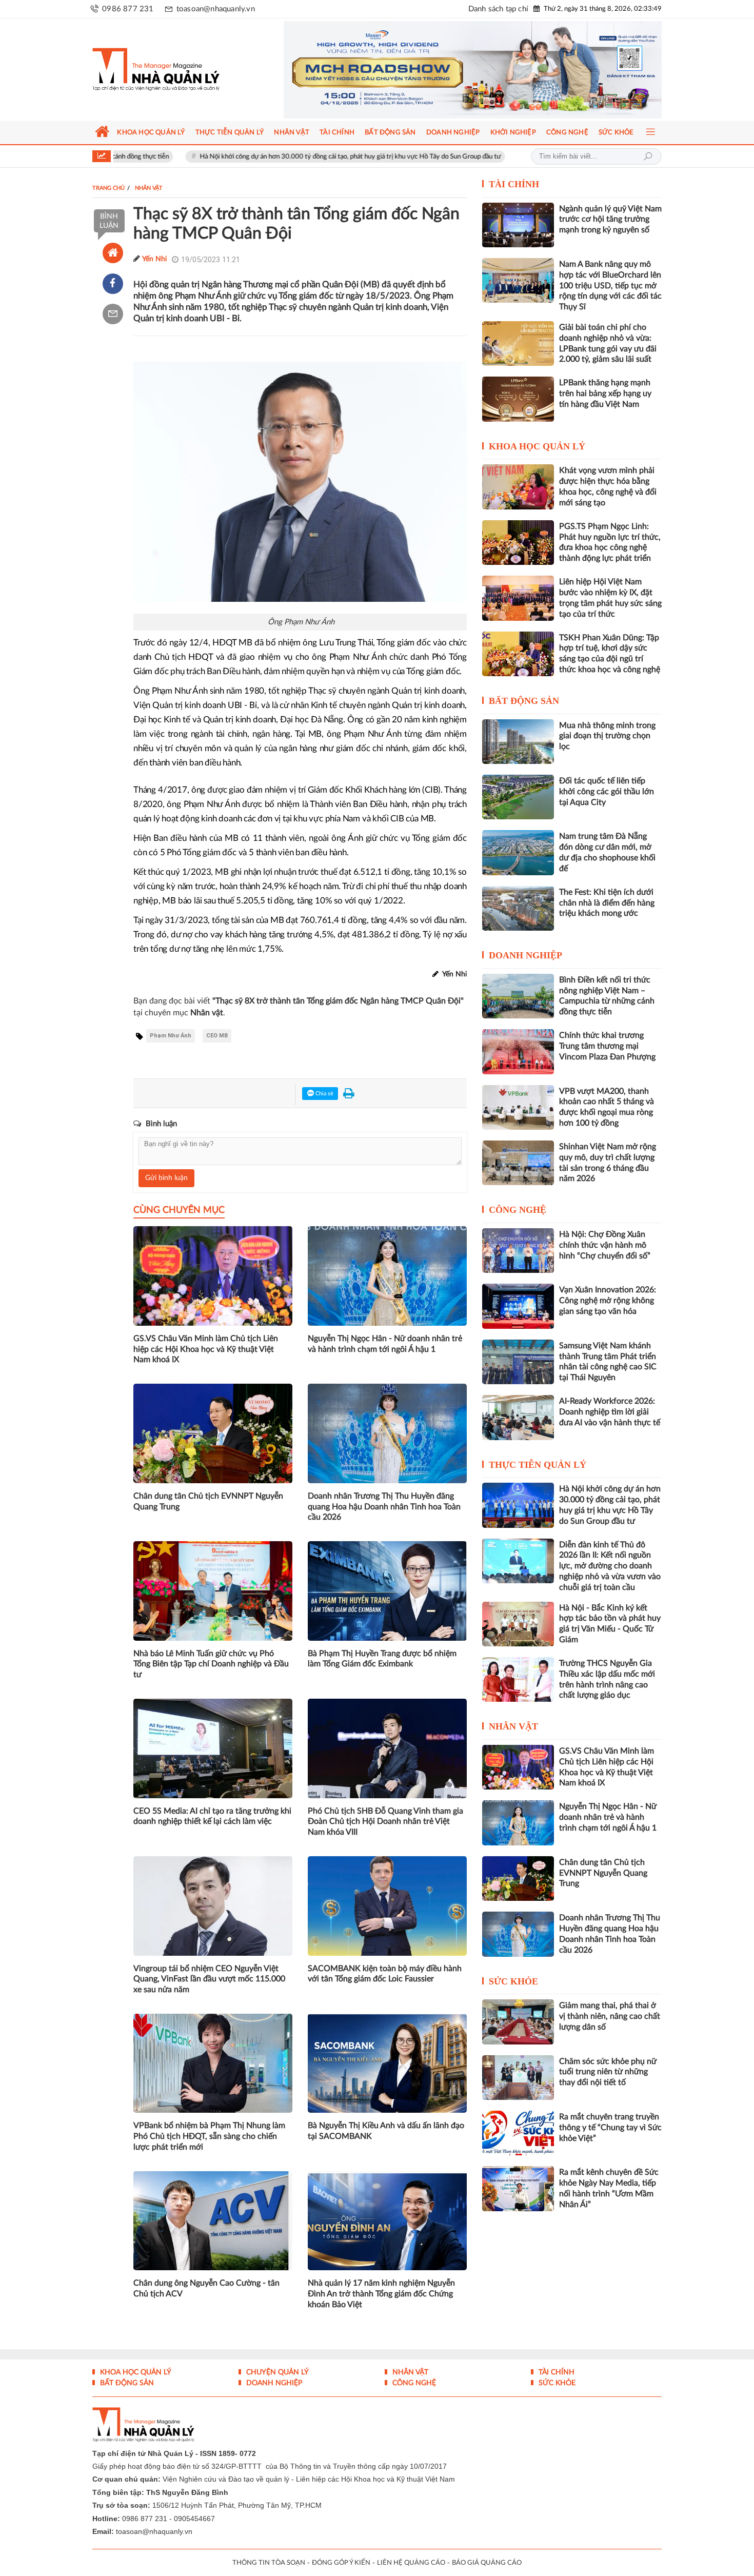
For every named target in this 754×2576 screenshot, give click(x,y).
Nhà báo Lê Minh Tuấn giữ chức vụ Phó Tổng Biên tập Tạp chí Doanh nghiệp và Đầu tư (211, 1664)
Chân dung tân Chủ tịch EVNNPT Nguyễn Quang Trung (208, 1501)
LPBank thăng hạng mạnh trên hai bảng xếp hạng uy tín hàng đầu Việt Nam (605, 394)
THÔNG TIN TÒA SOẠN (269, 2563)
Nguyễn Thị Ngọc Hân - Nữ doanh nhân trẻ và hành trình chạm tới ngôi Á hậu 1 (385, 1344)
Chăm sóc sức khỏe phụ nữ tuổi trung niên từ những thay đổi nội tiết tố (608, 2072)
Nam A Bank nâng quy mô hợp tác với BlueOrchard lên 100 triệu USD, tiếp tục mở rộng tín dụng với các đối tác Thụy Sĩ (610, 286)
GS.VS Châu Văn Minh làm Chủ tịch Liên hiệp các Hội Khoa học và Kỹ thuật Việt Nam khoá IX (206, 1349)
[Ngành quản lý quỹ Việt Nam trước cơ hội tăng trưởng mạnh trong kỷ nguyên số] (518, 225)
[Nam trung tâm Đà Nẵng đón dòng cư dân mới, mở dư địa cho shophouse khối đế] (518, 852)
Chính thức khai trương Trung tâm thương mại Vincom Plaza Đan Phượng (607, 1046)
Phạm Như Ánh (171, 1036)
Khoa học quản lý (537, 446)
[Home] (113, 253)
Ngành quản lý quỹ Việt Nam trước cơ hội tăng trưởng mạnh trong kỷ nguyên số (610, 220)
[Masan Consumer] (473, 70)
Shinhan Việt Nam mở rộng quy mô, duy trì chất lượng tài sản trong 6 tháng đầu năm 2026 (608, 1163)
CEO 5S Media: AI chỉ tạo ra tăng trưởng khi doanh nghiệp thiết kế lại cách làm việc (212, 1816)
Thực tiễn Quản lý (538, 1465)
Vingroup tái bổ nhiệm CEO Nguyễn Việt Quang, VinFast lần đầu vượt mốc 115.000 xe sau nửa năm (209, 1979)
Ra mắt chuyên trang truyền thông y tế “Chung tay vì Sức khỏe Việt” (610, 2128)
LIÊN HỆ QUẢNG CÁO (411, 2563)
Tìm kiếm (648, 156)
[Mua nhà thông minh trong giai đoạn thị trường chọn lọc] (518, 742)
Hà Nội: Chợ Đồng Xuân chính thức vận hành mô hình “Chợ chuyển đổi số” (605, 1245)
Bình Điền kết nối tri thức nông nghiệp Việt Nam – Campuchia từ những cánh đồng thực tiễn (607, 996)
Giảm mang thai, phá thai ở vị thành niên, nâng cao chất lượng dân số (610, 2016)
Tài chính (514, 184)
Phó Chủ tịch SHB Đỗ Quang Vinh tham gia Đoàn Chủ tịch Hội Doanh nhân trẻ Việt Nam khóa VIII (385, 1822)
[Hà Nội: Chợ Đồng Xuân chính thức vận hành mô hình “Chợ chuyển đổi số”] (518, 1251)
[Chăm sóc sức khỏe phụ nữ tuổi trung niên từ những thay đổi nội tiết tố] (518, 2078)
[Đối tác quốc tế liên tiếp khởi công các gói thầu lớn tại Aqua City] (518, 797)
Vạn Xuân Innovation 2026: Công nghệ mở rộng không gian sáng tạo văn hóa (608, 1301)
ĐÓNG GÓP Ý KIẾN (341, 2563)
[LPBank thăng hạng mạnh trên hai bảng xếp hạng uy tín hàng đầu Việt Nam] (518, 399)
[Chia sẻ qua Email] (113, 314)
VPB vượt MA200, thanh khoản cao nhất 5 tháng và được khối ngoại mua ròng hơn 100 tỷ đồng (607, 1107)
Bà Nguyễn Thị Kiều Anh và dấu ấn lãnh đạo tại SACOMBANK (386, 2131)
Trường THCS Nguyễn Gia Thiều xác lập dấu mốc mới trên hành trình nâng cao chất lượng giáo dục (607, 1679)
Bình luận (109, 221)
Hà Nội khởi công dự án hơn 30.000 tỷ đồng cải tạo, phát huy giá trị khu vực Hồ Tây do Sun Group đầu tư (263, 157)
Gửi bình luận (166, 1178)
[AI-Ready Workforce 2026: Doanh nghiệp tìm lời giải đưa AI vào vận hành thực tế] (518, 1417)
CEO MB (217, 1036)
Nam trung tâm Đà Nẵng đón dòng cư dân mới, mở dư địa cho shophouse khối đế (607, 852)
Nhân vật (513, 1726)
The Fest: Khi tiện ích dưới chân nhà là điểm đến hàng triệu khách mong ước (607, 903)
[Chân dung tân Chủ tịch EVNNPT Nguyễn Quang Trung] (518, 1879)
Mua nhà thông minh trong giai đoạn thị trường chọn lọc (607, 736)
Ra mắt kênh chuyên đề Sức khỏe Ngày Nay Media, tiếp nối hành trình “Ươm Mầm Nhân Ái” (609, 2188)
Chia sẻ (324, 1094)
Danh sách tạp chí (498, 9)
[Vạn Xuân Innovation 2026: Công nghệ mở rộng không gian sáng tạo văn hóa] (518, 1306)
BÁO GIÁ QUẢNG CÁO (487, 2563)
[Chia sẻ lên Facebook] (113, 284)
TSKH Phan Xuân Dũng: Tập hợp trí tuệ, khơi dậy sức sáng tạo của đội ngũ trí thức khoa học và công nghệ (610, 654)
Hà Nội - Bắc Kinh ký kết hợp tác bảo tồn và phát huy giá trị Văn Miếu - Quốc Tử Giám (610, 1624)
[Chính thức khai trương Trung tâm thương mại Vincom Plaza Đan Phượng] (518, 1051)
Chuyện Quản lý (276, 2372)
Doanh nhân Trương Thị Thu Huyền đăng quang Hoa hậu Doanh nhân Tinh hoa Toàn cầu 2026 (384, 1507)
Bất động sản (524, 701)
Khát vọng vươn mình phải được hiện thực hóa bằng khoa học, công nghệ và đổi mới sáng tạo (608, 486)
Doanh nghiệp (525, 955)
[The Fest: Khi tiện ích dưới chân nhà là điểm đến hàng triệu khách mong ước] (518, 908)
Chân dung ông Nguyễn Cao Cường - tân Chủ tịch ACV (206, 2288)
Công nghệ (518, 1210)
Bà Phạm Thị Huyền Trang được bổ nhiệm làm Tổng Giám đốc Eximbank (382, 1659)
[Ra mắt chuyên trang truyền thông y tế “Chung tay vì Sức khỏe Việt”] (518, 2133)
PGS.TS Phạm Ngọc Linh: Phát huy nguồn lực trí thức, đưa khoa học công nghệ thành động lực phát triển (610, 542)
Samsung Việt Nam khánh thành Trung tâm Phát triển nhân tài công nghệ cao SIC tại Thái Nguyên (608, 1362)
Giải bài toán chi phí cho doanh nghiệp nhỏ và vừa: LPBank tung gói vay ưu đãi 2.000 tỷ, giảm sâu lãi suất (608, 343)
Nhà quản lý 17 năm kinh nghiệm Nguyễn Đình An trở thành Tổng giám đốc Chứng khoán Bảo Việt (381, 2294)
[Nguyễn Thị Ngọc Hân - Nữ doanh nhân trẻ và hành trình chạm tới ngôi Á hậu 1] (518, 1823)
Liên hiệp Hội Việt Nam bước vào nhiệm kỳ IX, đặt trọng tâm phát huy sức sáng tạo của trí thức (610, 598)
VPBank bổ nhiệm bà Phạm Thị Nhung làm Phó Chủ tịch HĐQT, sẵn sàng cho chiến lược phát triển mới (209, 2136)
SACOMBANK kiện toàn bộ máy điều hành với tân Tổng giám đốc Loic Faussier (385, 1974)
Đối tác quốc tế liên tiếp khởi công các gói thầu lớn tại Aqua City (607, 792)
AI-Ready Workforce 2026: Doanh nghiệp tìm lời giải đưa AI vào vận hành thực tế (610, 1412)
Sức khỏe (513, 1981)
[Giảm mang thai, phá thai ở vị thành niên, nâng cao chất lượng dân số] (518, 2022)
